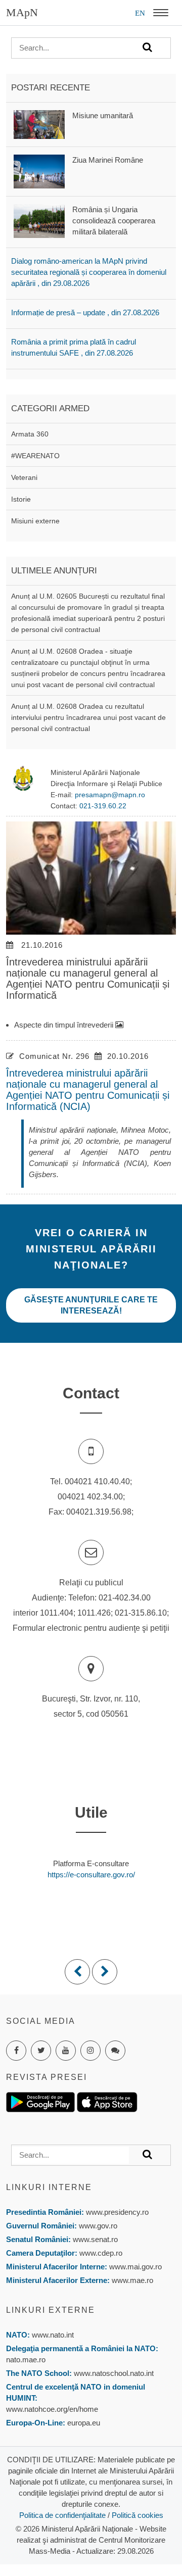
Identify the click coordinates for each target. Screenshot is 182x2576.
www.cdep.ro (100, 2253)
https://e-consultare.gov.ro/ (91, 1875)
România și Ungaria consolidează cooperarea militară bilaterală (114, 221)
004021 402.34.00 (90, 1497)
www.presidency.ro (117, 2212)
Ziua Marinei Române (108, 160)
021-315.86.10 (141, 1613)
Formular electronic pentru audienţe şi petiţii (91, 1628)
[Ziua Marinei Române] (39, 171)
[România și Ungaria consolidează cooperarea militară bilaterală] (39, 220)
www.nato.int (53, 2335)
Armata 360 (30, 434)
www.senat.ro (94, 2239)
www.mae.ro (131, 2280)
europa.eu (84, 2423)
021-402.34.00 (125, 1598)
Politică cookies (138, 2515)
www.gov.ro (98, 2226)
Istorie (21, 499)
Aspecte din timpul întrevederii (65, 1025)
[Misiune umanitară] (39, 124)
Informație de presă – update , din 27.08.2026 (85, 312)
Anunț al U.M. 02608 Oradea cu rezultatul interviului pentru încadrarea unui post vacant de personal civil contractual (88, 717)
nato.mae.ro (26, 2360)
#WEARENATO (35, 456)
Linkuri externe (51, 2310)
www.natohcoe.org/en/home (52, 2409)
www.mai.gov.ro (134, 2267)
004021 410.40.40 (97, 1481)
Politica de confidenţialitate (62, 2515)
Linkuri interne (49, 2187)
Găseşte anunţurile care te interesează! (91, 1305)
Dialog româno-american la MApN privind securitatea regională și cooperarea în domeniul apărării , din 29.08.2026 (89, 272)
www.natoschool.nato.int (114, 2373)
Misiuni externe (35, 521)
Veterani (24, 477)
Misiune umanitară (103, 115)
